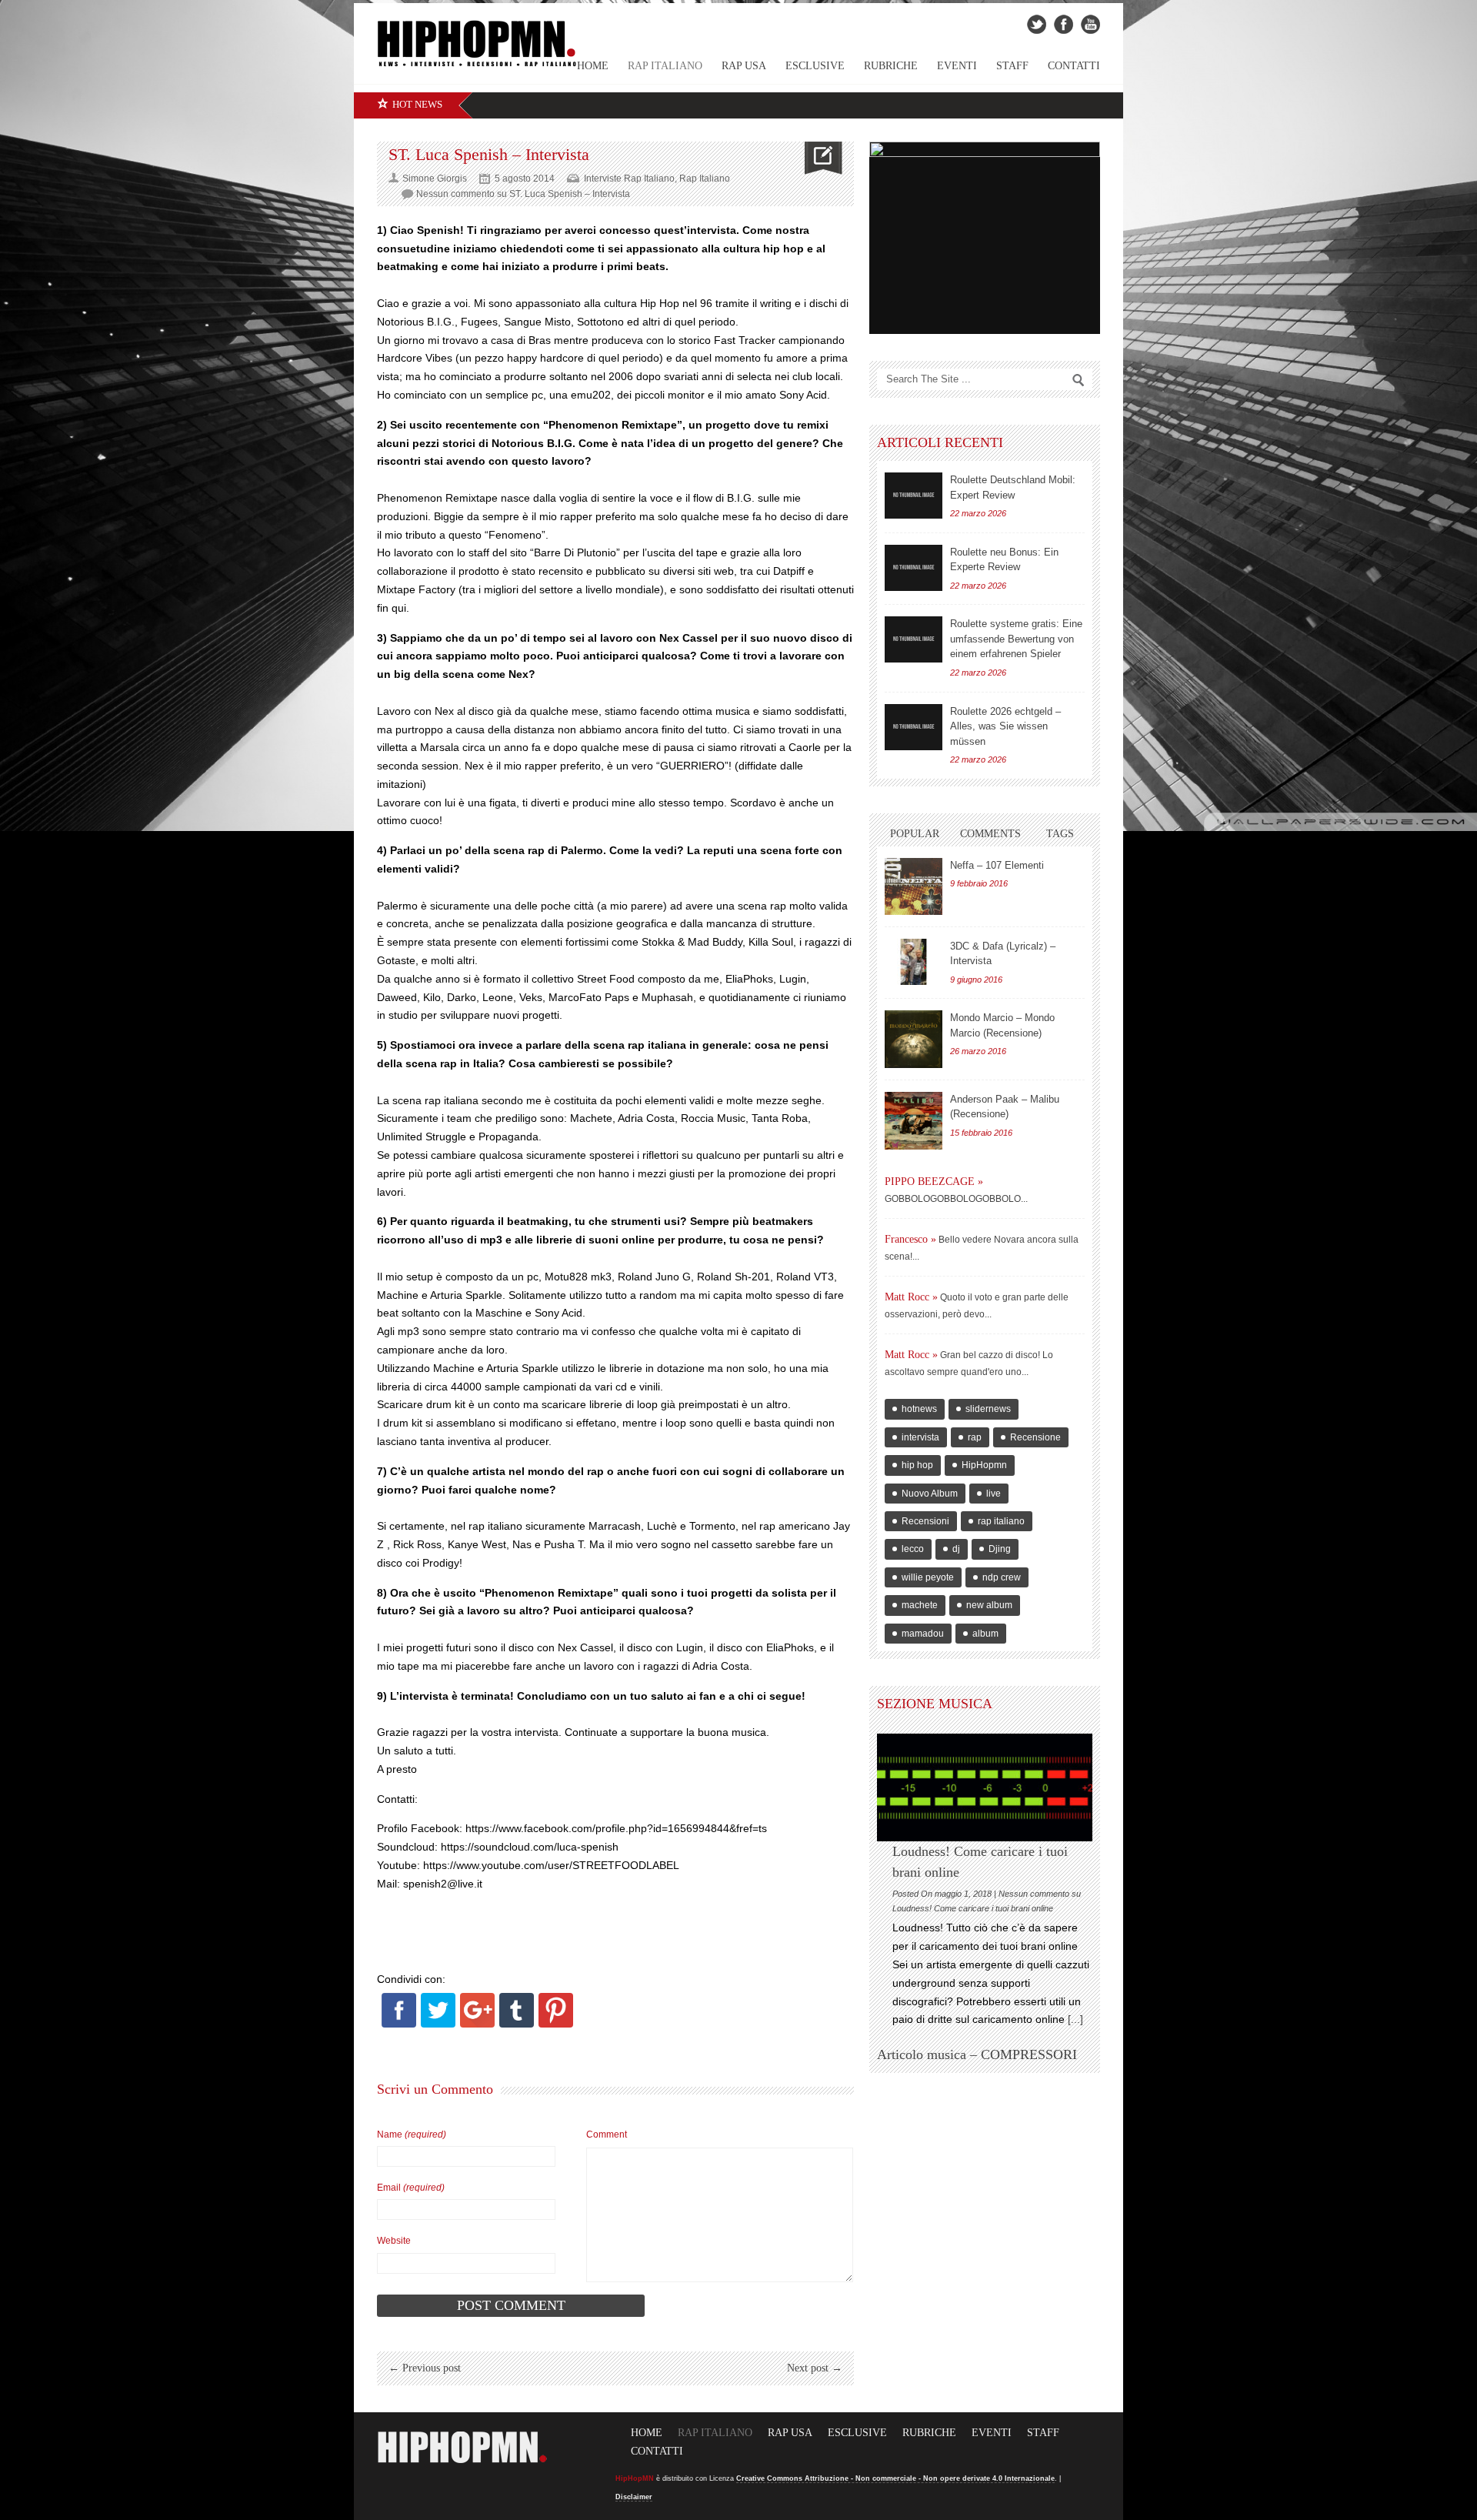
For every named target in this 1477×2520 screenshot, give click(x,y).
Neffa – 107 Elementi (997, 865)
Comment (607, 2134)
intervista (920, 1437)
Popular (915, 834)
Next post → (815, 2368)
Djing (1000, 1549)
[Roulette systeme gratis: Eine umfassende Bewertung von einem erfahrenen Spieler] (914, 639)
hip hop (917, 1465)
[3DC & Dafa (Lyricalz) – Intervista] (914, 962)
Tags (1060, 834)
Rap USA (744, 66)
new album (989, 1605)
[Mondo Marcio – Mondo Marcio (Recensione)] (914, 1039)
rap (975, 1437)
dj (956, 1549)
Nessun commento (523, 194)
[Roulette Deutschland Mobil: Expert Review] (914, 496)
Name (412, 2134)
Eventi (957, 66)
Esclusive (815, 66)
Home (647, 2433)
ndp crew (1002, 1577)
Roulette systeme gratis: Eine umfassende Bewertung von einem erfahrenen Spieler (1016, 639)
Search (1079, 380)
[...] (1074, 2019)
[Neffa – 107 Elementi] (914, 886)
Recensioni (925, 1521)
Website (394, 2241)
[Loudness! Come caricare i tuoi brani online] (985, 1787)
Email (411, 2188)
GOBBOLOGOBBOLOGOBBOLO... (956, 1199)
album (985, 1634)
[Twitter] (438, 2024)
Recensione (1035, 1437)
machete (920, 1605)
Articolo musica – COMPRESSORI (977, 2054)
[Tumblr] (517, 2024)
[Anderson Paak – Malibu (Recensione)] (914, 1121)
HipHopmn (984, 1465)
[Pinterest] (556, 2024)
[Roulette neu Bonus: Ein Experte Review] (914, 568)
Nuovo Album (930, 1494)
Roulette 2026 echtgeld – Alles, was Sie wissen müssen (1005, 726)
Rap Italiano (665, 66)
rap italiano (1001, 1521)
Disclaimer (634, 2497)
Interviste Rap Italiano (629, 179)
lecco (913, 1549)
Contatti (1074, 66)
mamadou (923, 1634)
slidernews (988, 1409)
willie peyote (928, 1577)
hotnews (919, 1409)
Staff (1012, 66)
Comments (990, 834)
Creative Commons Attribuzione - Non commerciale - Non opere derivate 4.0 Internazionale (895, 2478)
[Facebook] (399, 2024)
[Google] (477, 2024)
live (994, 1494)
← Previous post (425, 2368)
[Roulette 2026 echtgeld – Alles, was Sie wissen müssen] (914, 727)
